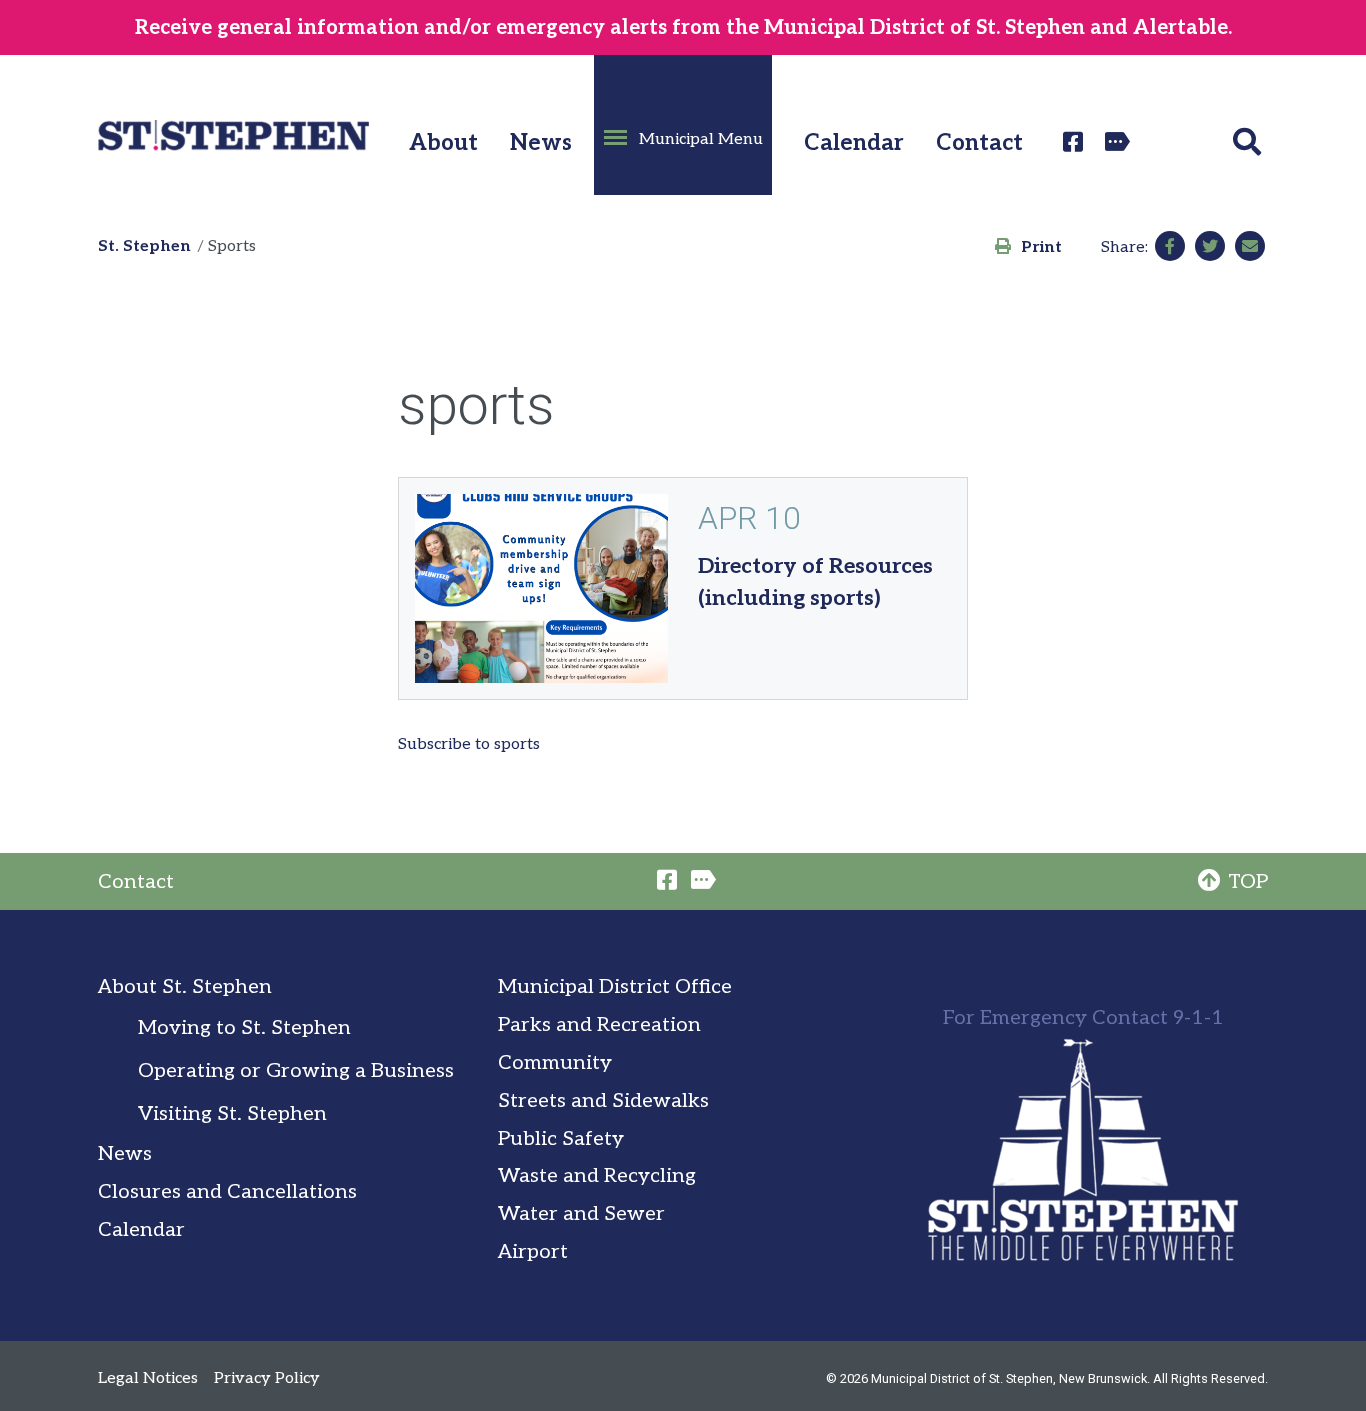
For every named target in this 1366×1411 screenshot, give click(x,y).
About (443, 143)
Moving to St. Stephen (244, 1028)
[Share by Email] (1250, 246)
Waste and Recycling (597, 1176)
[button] (683, 125)
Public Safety (561, 1139)
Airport (533, 1252)
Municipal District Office (615, 987)
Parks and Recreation (599, 1025)
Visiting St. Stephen (232, 1114)
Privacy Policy (267, 1378)
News (541, 143)
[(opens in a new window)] (1076, 142)
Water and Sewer (581, 1214)
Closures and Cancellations (227, 1192)
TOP (1248, 882)
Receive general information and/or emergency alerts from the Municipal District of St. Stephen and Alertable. (683, 28)
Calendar (854, 143)
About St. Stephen (185, 987)
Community (555, 1063)
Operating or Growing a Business (296, 1071)
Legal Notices (148, 1378)
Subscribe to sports (469, 744)
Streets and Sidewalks (603, 1101)
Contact (979, 143)
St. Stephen (144, 246)
